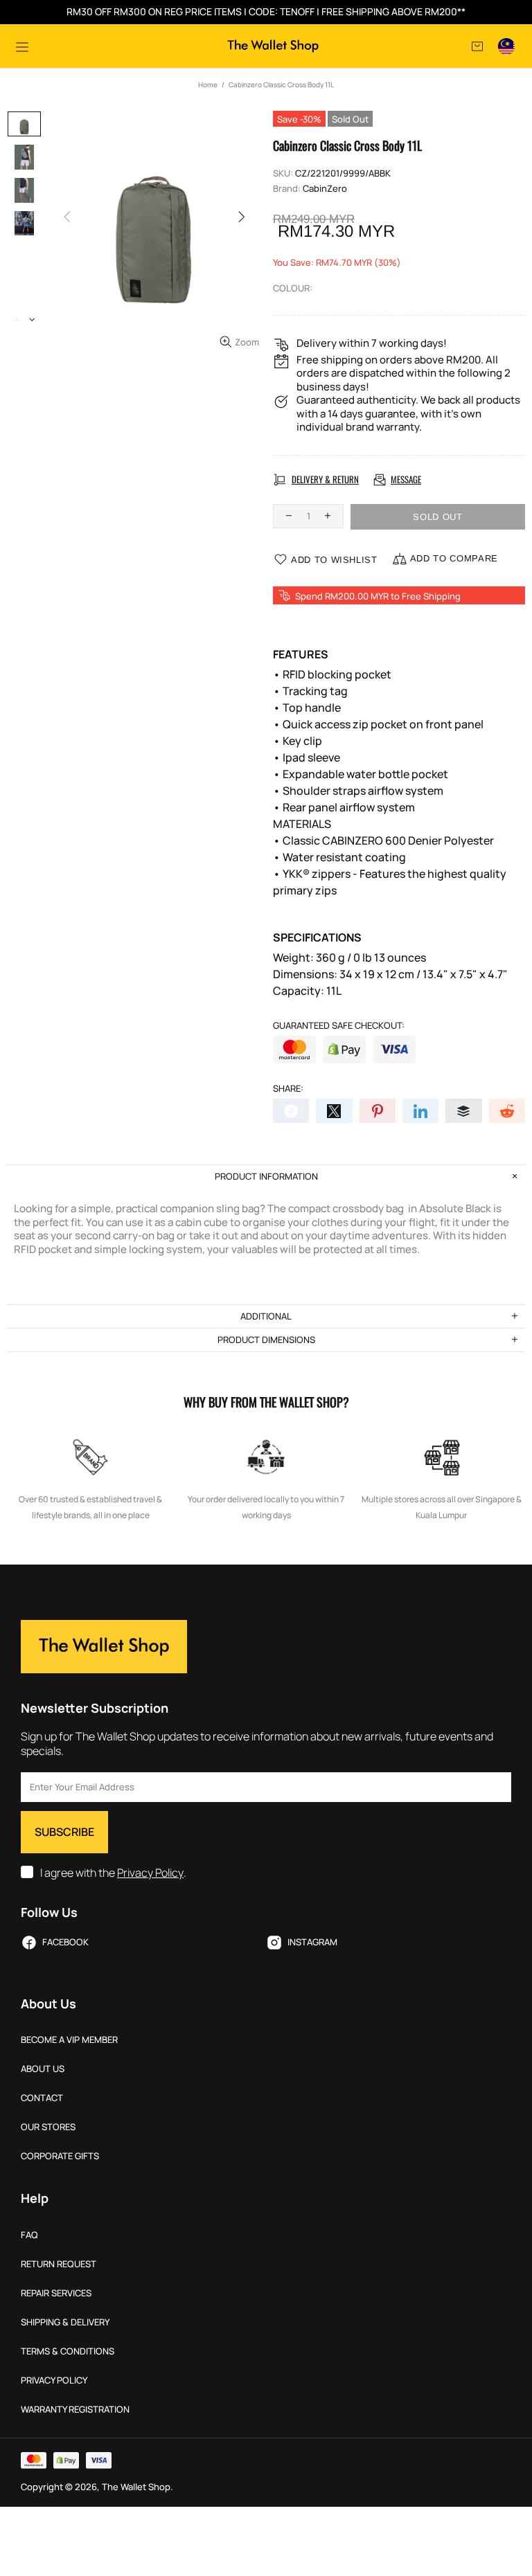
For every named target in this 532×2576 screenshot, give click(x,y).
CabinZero (325, 189)
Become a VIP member (69, 2040)
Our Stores (48, 2127)
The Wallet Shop (273, 46)
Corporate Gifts (60, 2156)
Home (208, 84)
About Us (43, 2069)
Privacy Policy (150, 1873)
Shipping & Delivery (65, 2322)
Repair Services (56, 2293)
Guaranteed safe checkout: (339, 1026)
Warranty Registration (75, 2410)
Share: (288, 1089)
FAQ (29, 2235)
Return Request (59, 2264)
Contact (42, 2098)
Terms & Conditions (68, 2351)
